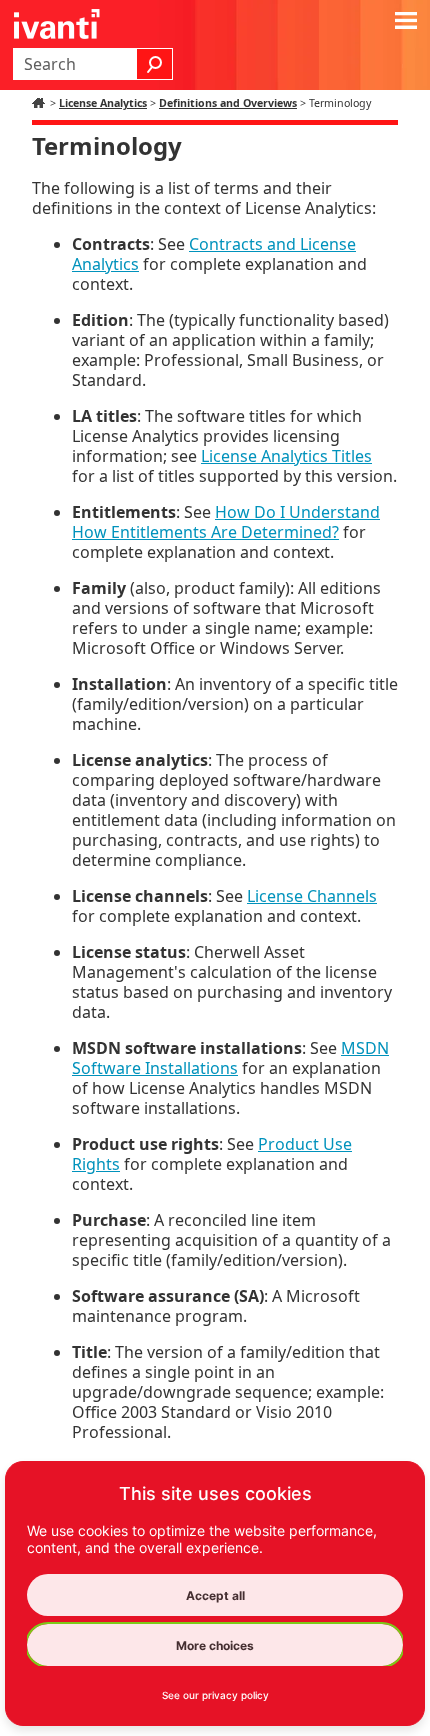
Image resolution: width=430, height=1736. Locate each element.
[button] (155, 64)
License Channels (312, 896)
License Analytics (103, 103)
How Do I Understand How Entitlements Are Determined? (226, 522)
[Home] (41, 103)
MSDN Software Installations (230, 1058)
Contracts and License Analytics (214, 254)
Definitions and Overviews (228, 103)
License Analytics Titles (286, 456)
